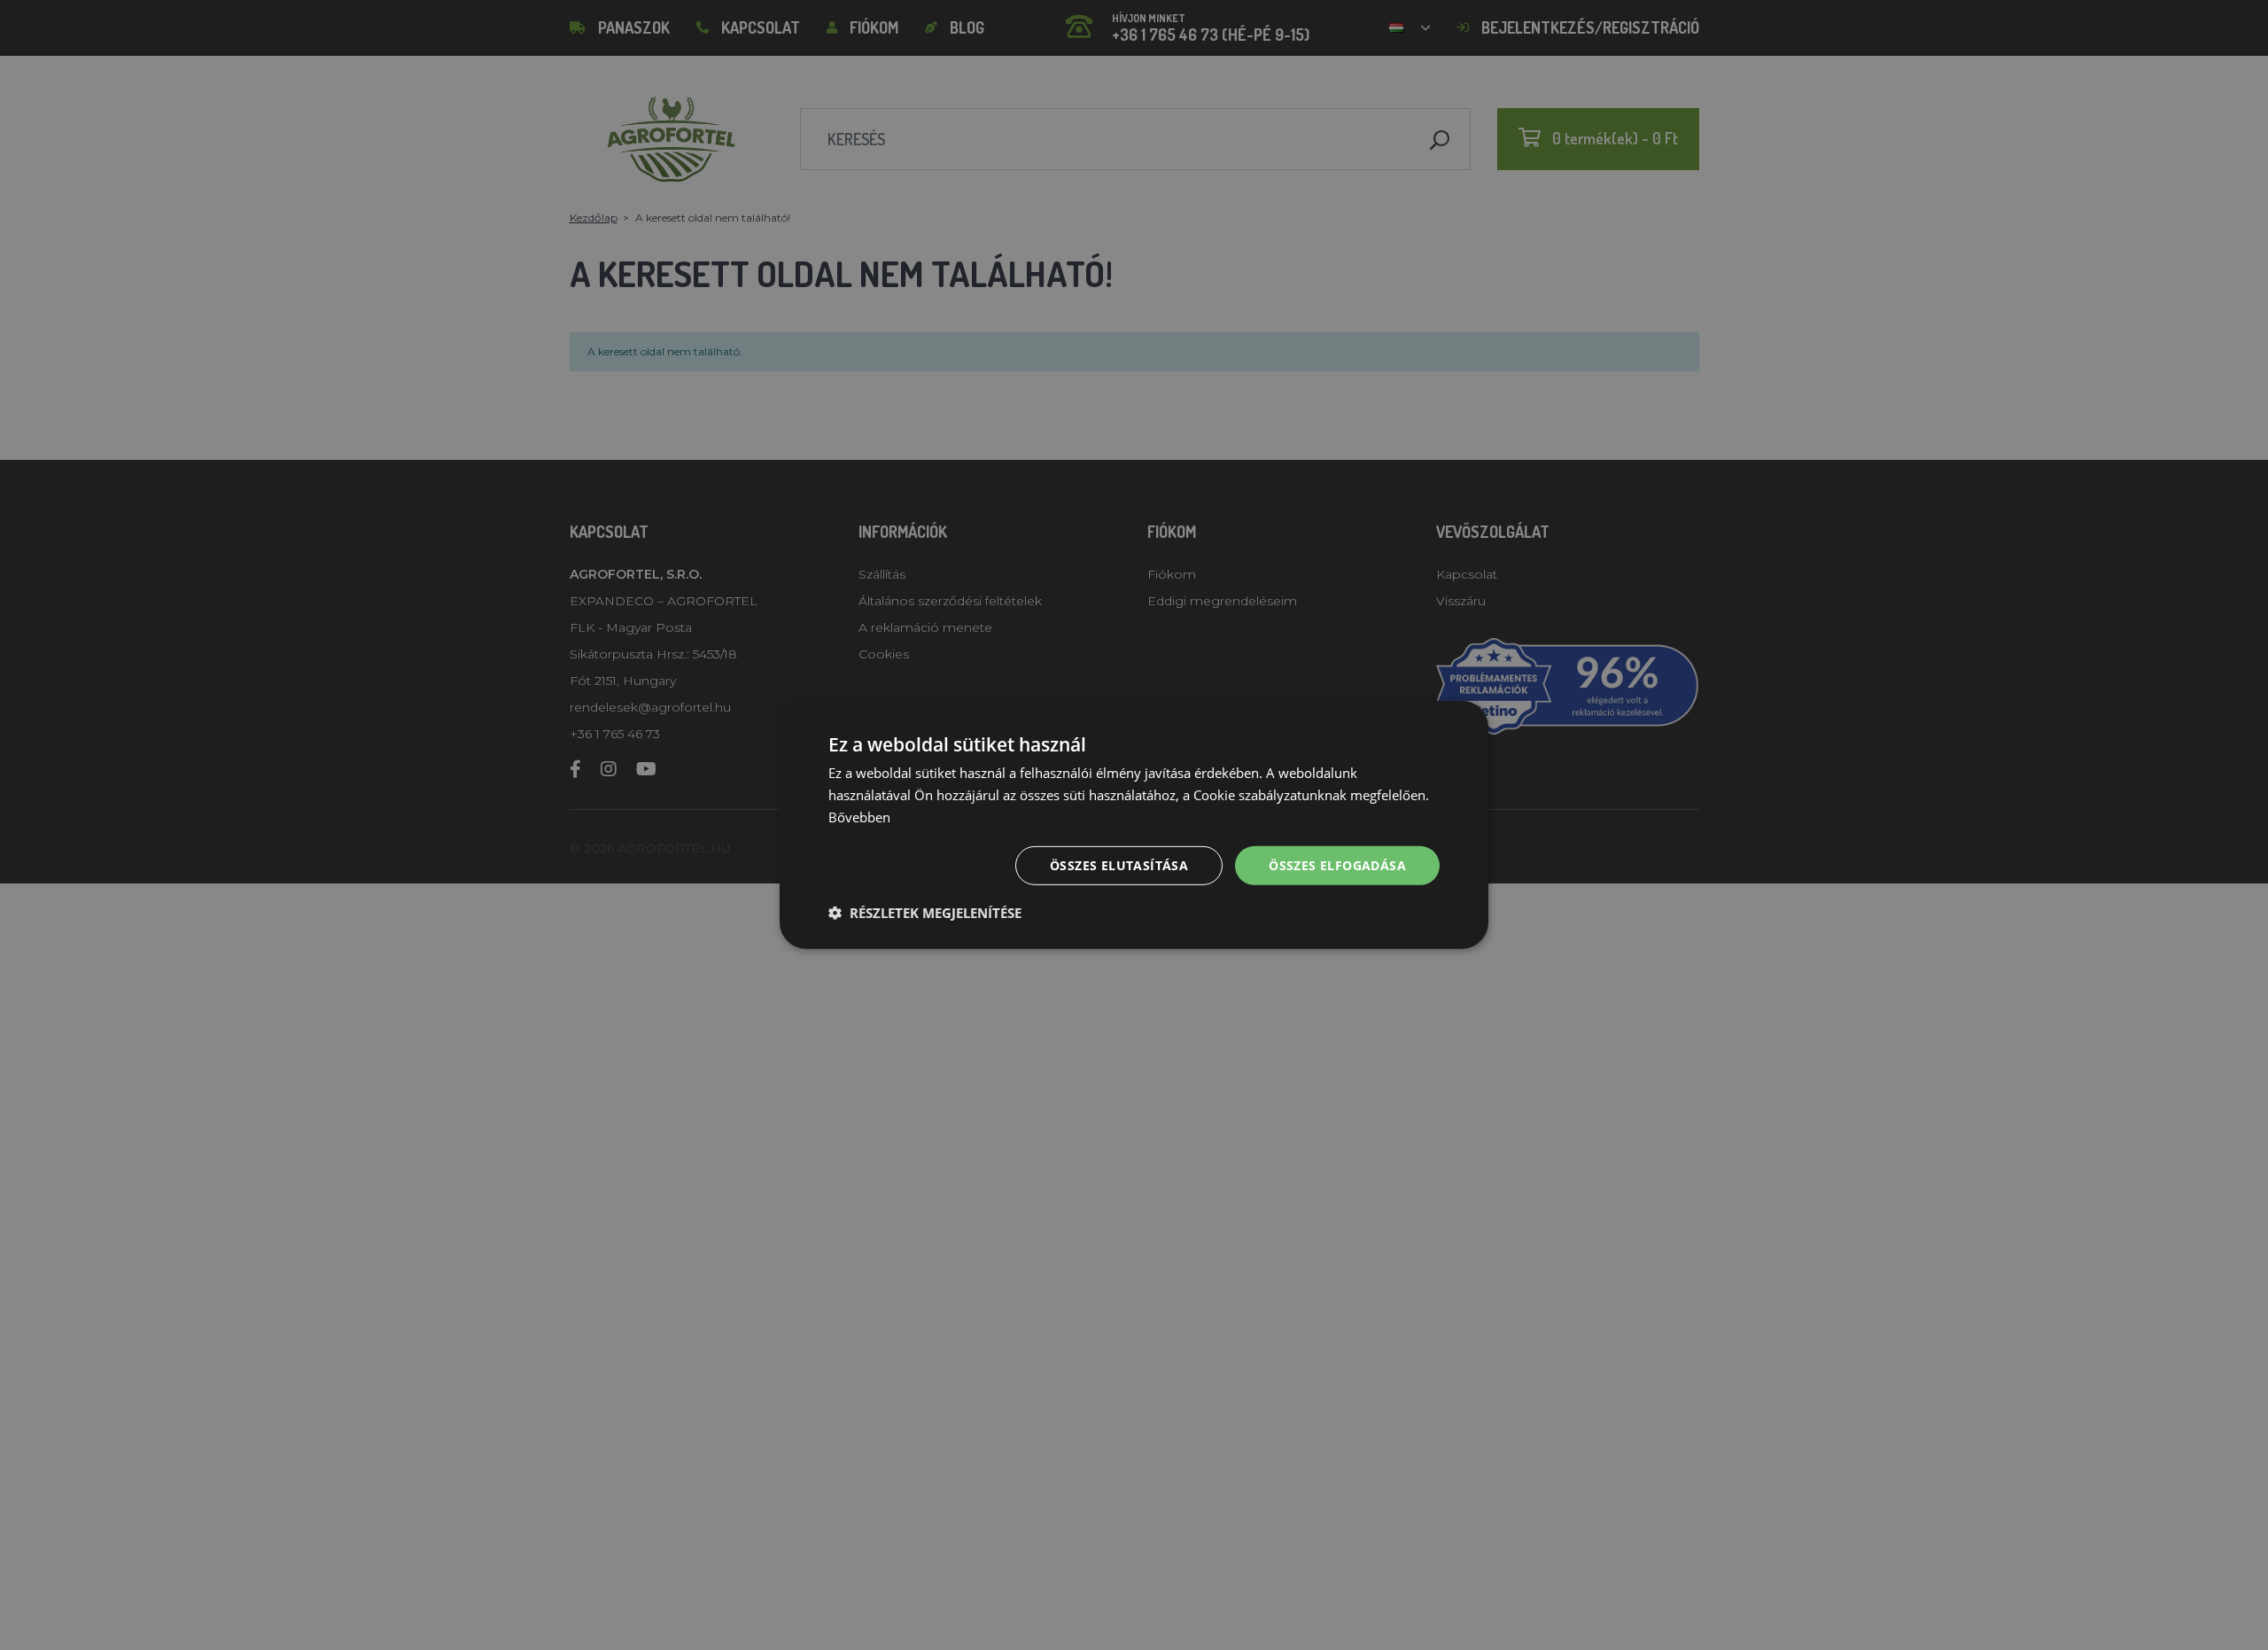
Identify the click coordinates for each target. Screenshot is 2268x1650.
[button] (925, 913)
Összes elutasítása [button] (1119, 864)
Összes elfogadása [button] (1337, 864)
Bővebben (859, 817)
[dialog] (1134, 825)
